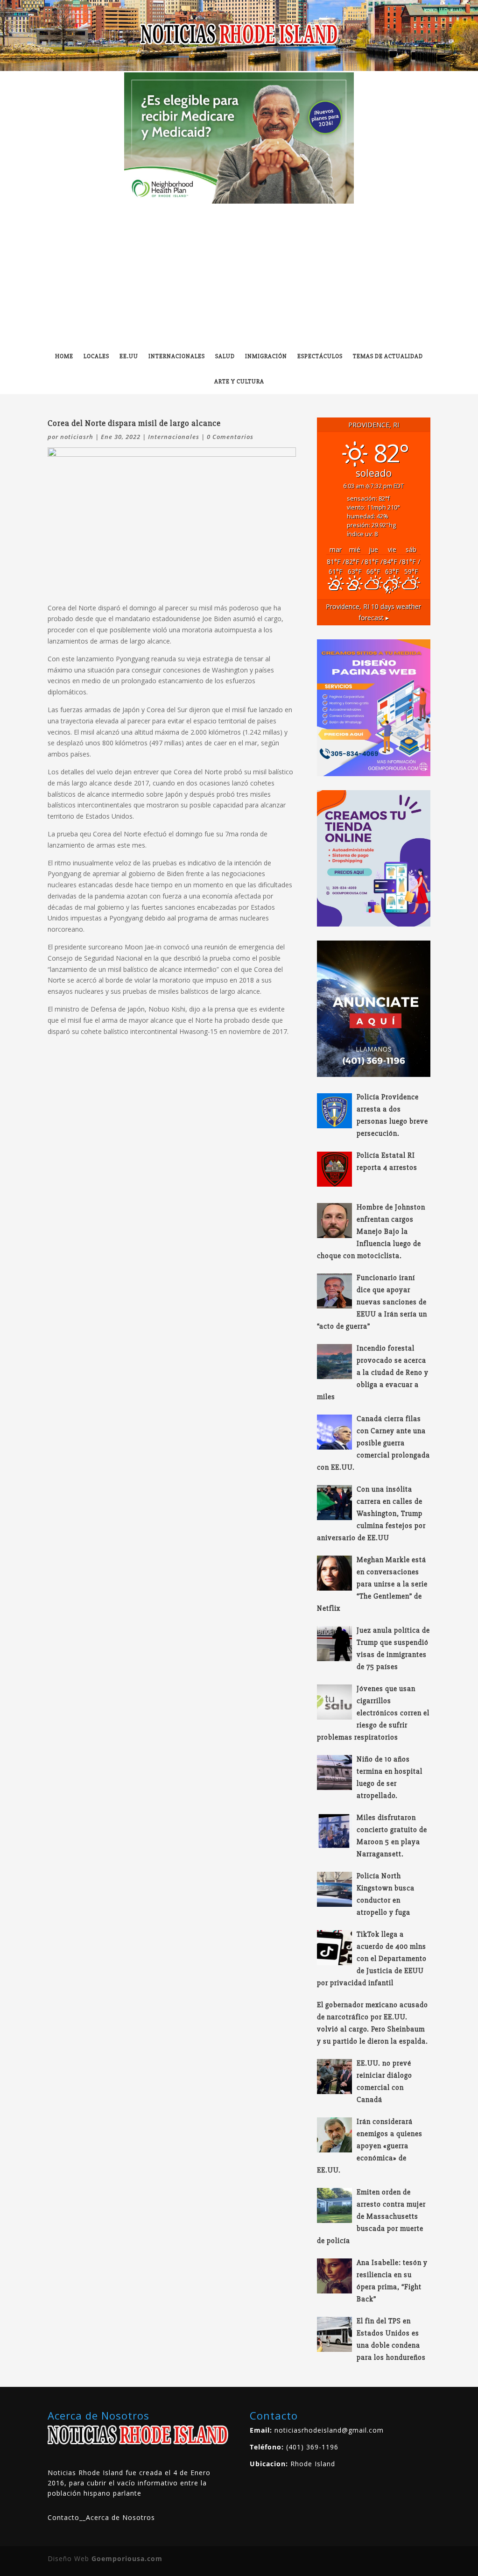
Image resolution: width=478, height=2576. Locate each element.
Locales (96, 356)
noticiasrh (77, 437)
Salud (225, 356)
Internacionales (177, 356)
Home (64, 356)
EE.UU (129, 356)
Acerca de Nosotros (120, 2517)
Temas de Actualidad (388, 356)
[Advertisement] (239, 274)
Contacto (63, 2517)
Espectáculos (320, 356)
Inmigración (266, 356)
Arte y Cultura (239, 382)
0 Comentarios (230, 437)
